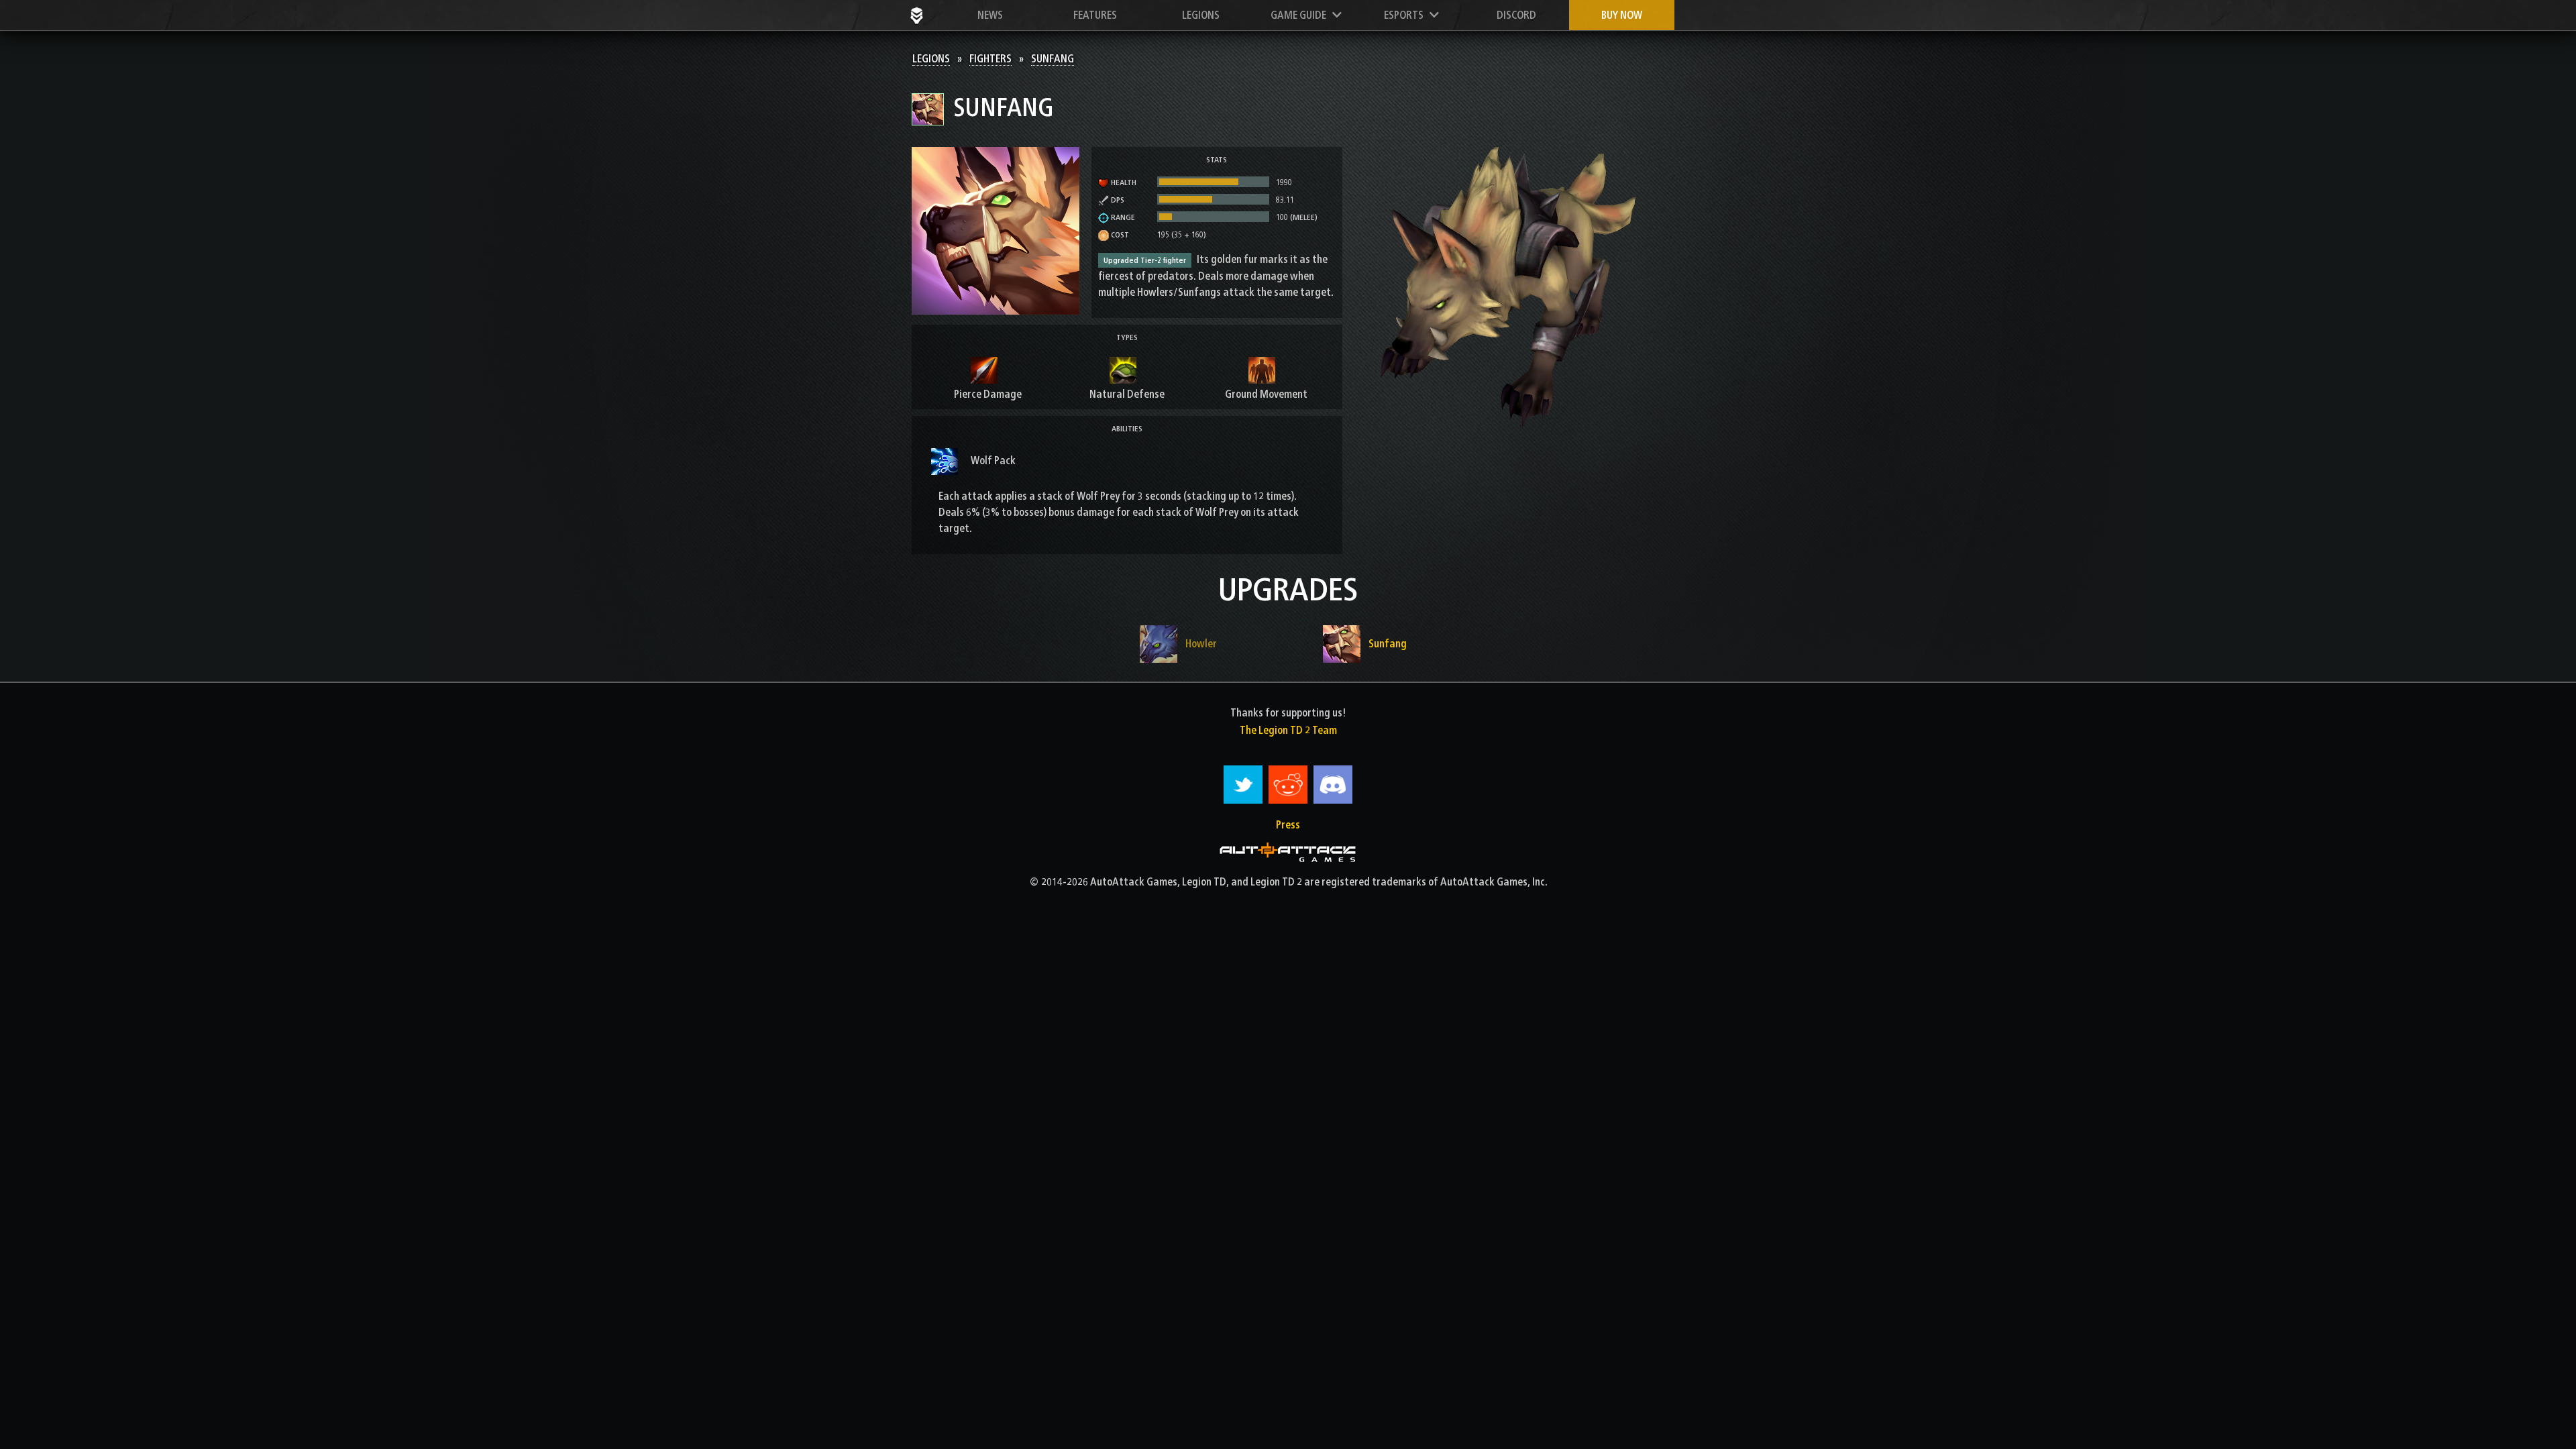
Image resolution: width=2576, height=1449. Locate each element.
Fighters (990, 59)
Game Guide (1301, 15)
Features (1095, 15)
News (990, 15)
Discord (1516, 15)
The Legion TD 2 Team (1288, 730)
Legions (1201, 15)
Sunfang (1053, 59)
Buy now (1622, 15)
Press (1288, 825)
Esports (1407, 15)
